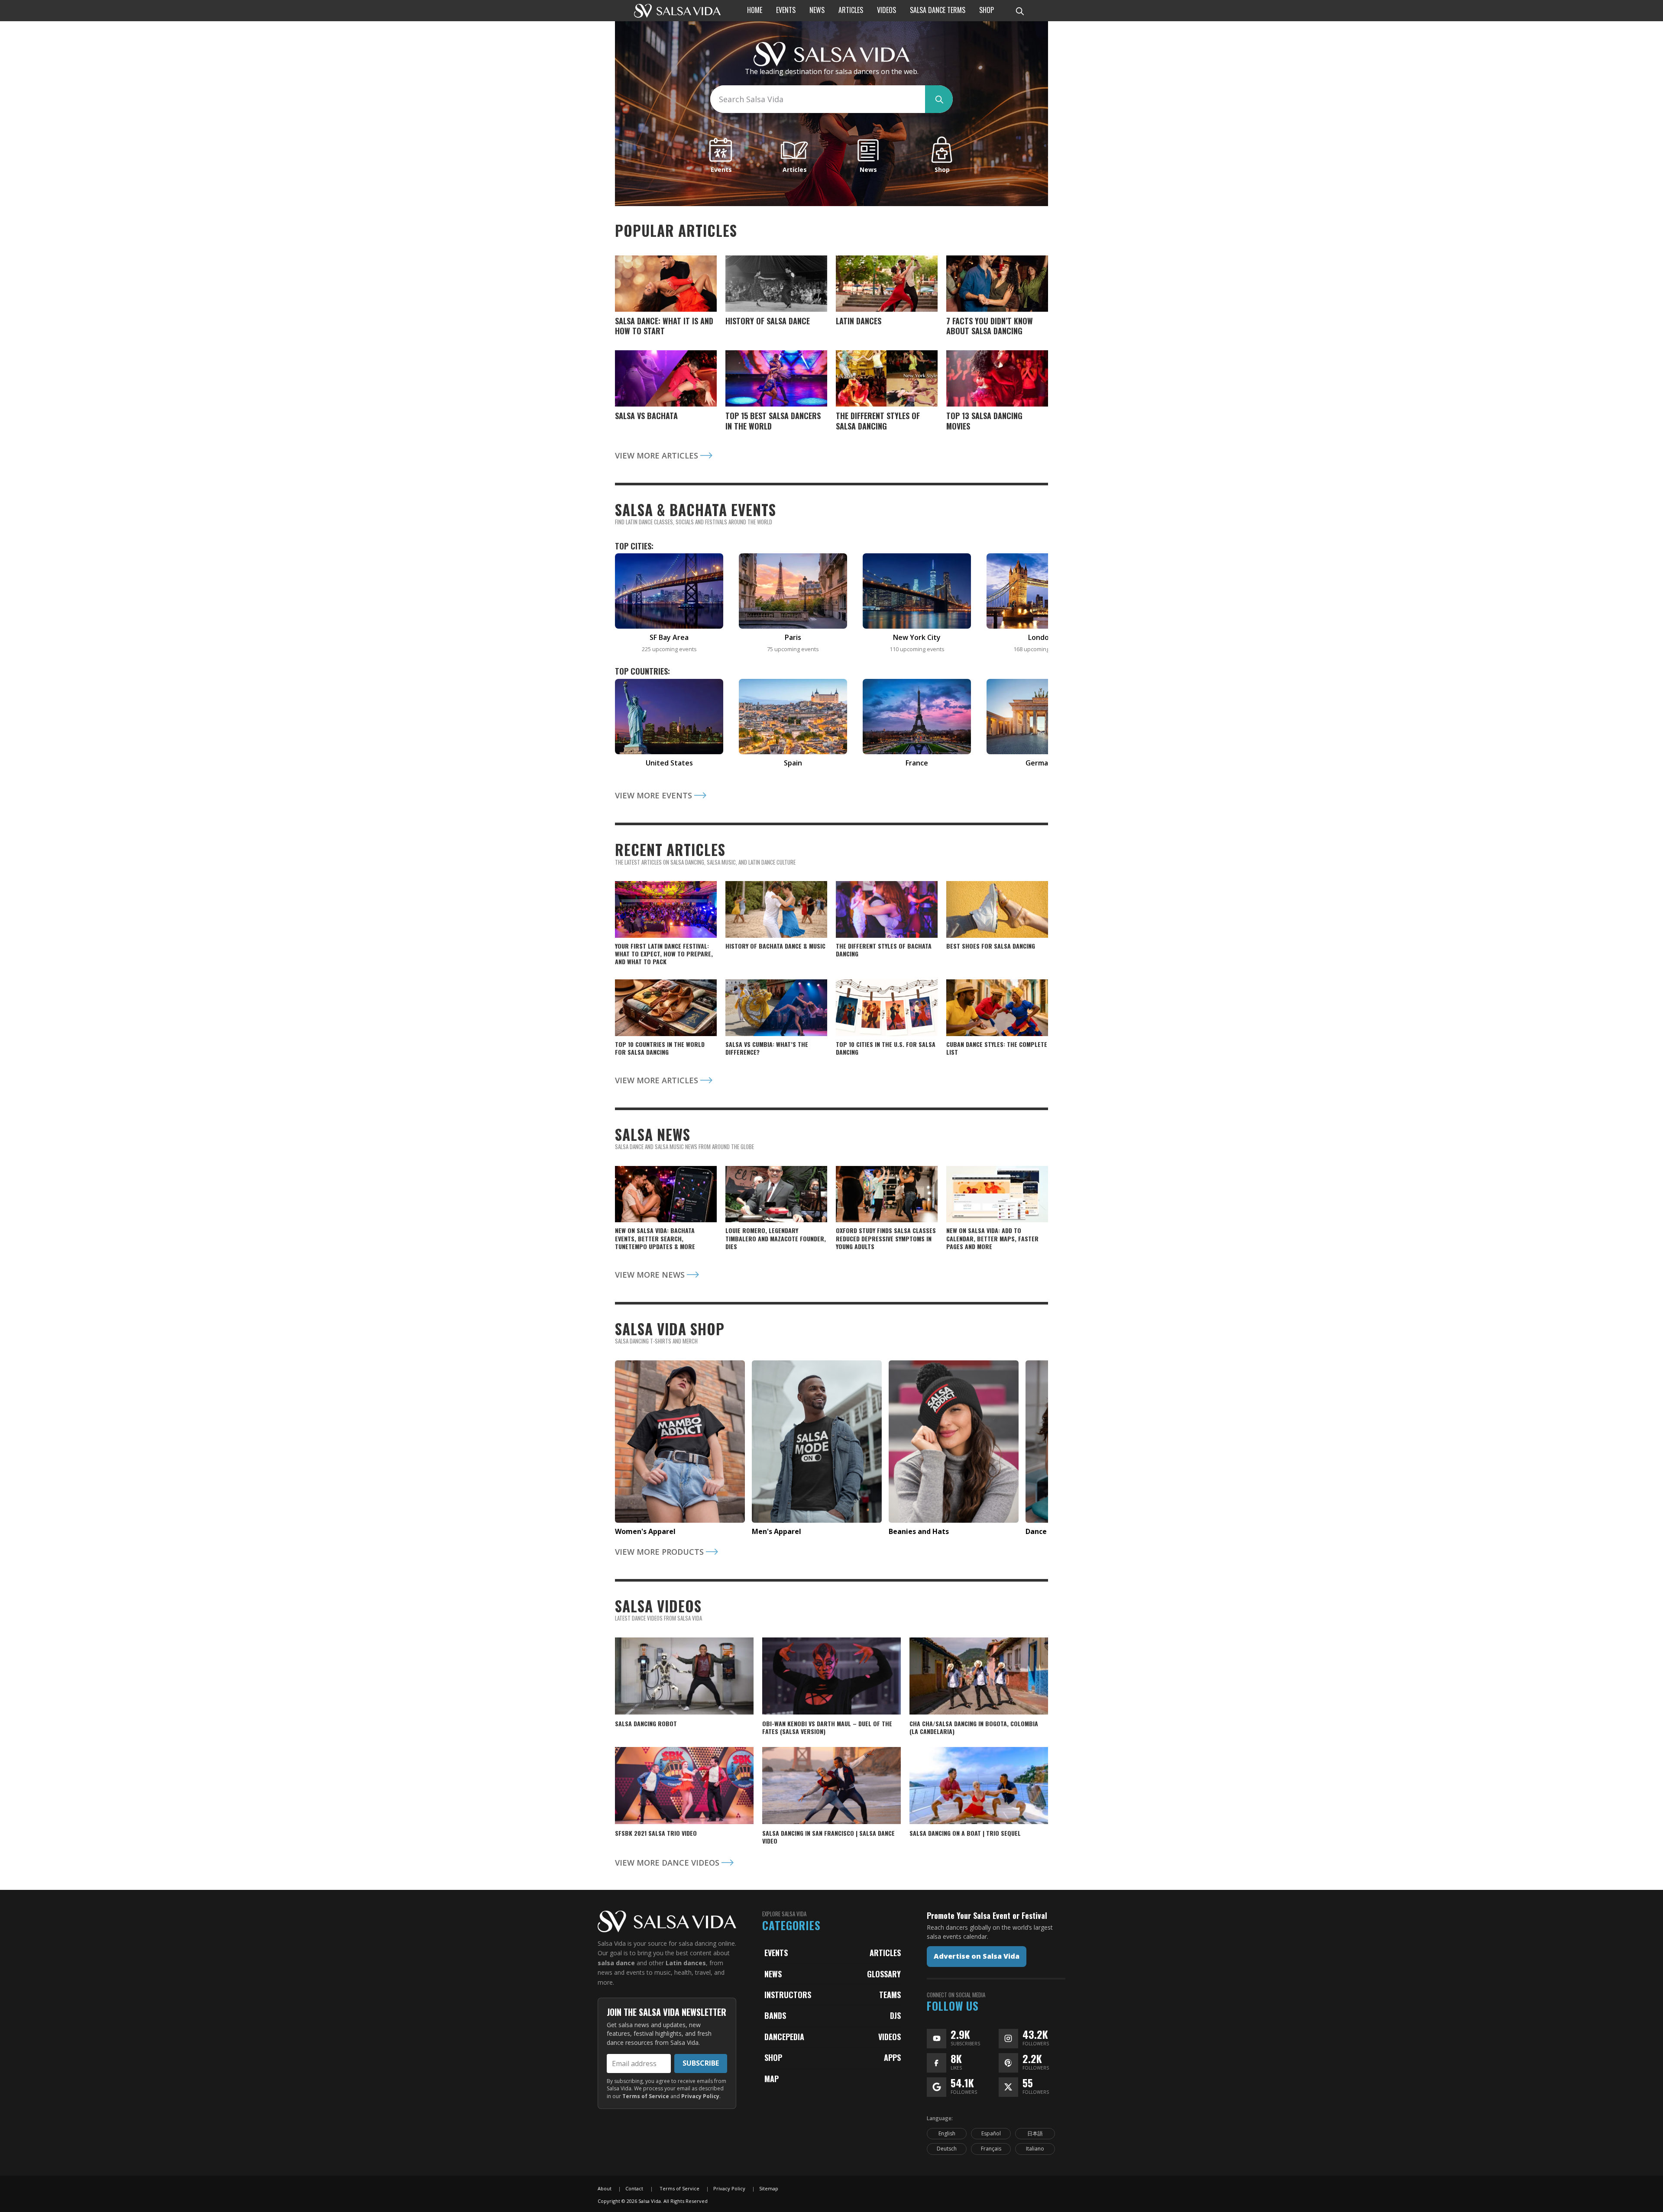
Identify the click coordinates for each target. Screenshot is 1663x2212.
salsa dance (616, 1963)
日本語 (1035, 2133)
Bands (775, 2015)
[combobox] (818, 99)
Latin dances (686, 1963)
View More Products (660, 1552)
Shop (773, 2057)
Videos (890, 2037)
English (947, 2133)
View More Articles (658, 455)
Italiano (1035, 2149)
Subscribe (701, 2063)
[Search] (1019, 11)
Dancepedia (784, 2037)
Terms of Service (646, 2096)
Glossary (884, 1974)
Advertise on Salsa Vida (977, 1956)
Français (991, 2149)
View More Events (655, 795)
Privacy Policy (700, 2096)
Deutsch (947, 2149)
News (773, 1974)
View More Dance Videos (668, 1863)
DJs (895, 2015)
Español (991, 2133)
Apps (892, 2057)
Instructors (788, 1995)
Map (772, 2079)
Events (776, 1953)
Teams (890, 1995)
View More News (651, 1275)
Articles (885, 1953)
